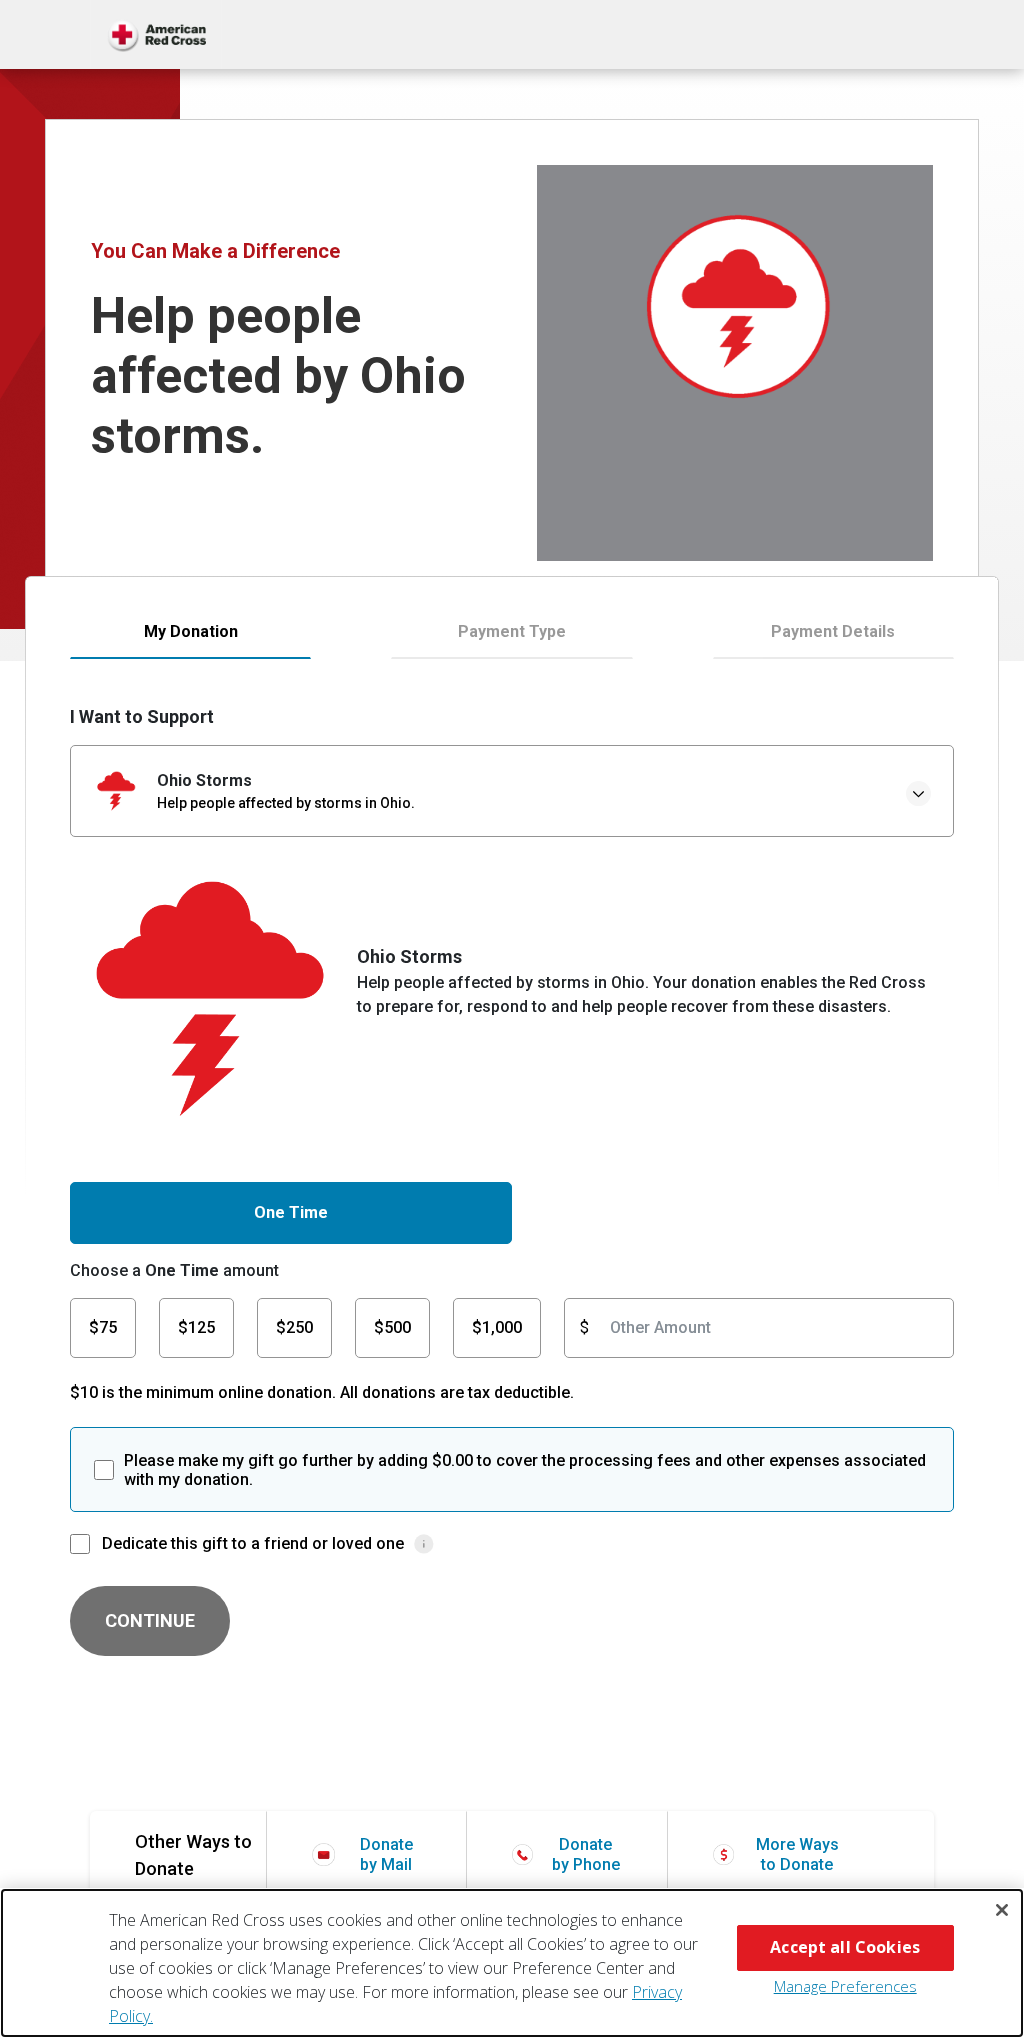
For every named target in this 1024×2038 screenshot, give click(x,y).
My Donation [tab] (191, 631)
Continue (150, 1620)
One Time (291, 1212)
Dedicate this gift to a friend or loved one (253, 1543)
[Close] (1002, 1910)
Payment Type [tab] (512, 631)
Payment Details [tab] (833, 631)
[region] (512, 1963)
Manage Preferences (845, 1986)
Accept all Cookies (845, 1947)
